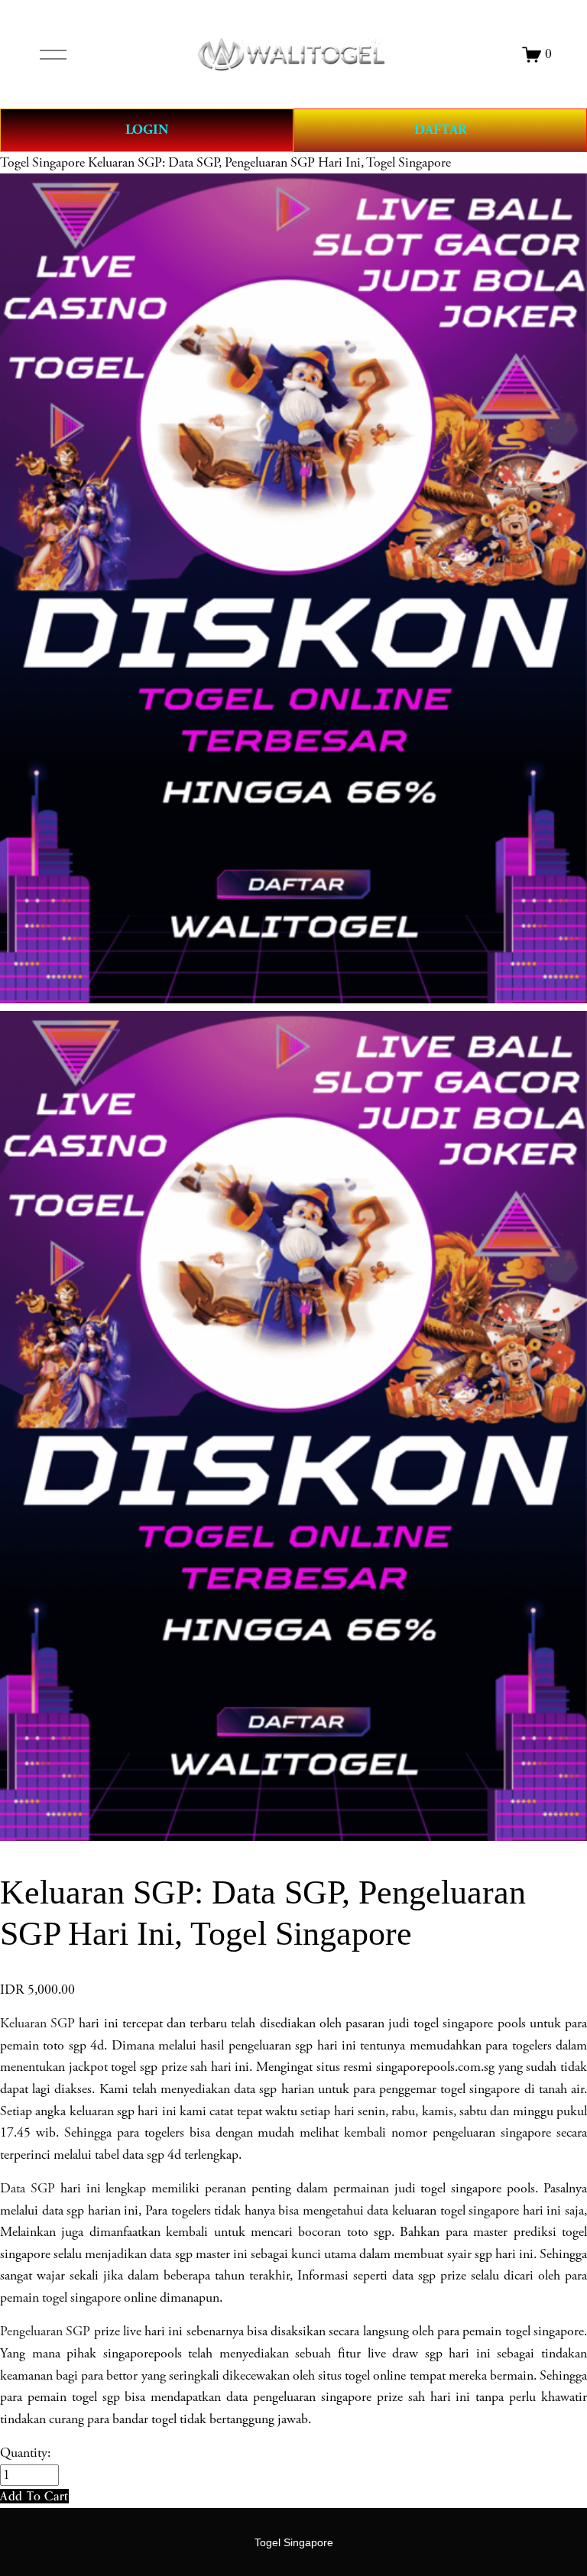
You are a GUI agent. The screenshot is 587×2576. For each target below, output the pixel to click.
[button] (34, 2496)
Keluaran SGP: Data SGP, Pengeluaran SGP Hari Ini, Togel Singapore (269, 163)
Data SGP (28, 2189)
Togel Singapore (42, 163)
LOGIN (147, 130)
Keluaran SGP (37, 2024)
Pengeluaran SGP (45, 2331)
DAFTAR (441, 130)
